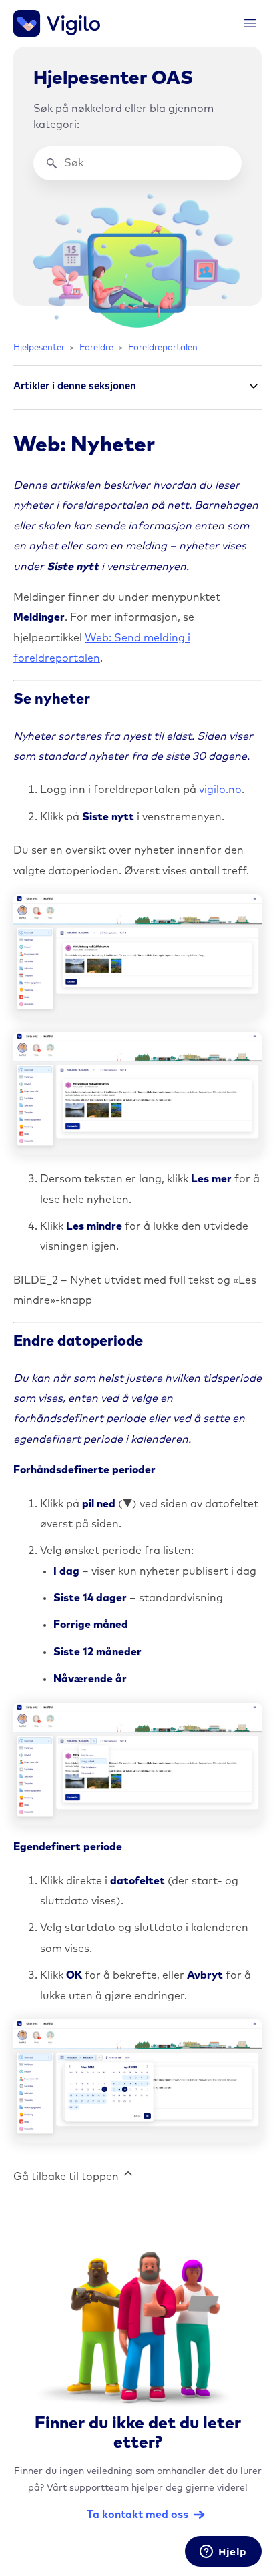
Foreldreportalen (163, 348)
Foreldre (96, 348)
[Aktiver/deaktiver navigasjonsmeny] (250, 24)
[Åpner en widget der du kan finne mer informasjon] (223, 2553)
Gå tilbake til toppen (67, 2177)
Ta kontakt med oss (137, 2515)
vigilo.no (220, 790)
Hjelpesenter (39, 348)
